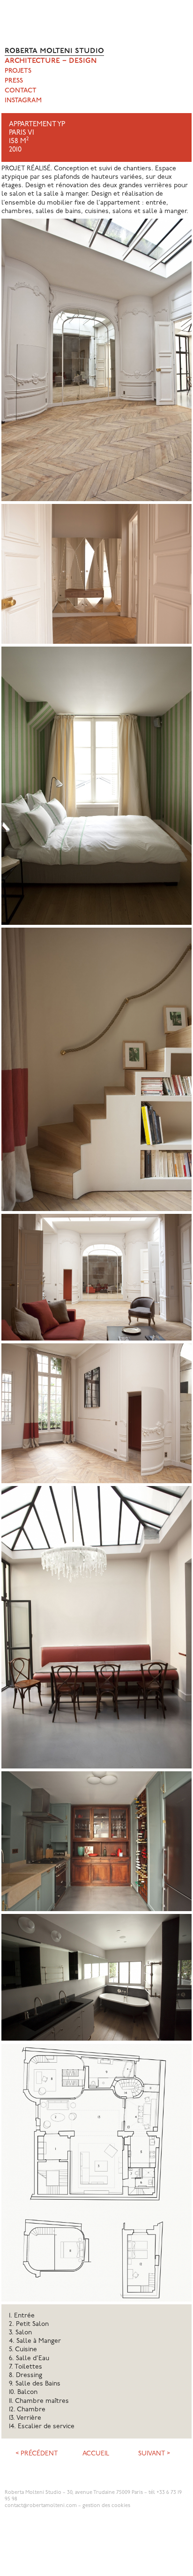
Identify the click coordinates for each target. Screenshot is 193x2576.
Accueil (96, 2454)
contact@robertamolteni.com (41, 2506)
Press (14, 81)
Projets (18, 71)
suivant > (154, 2454)
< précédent (37, 2454)
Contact (21, 91)
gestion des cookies (106, 2506)
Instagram (23, 101)
